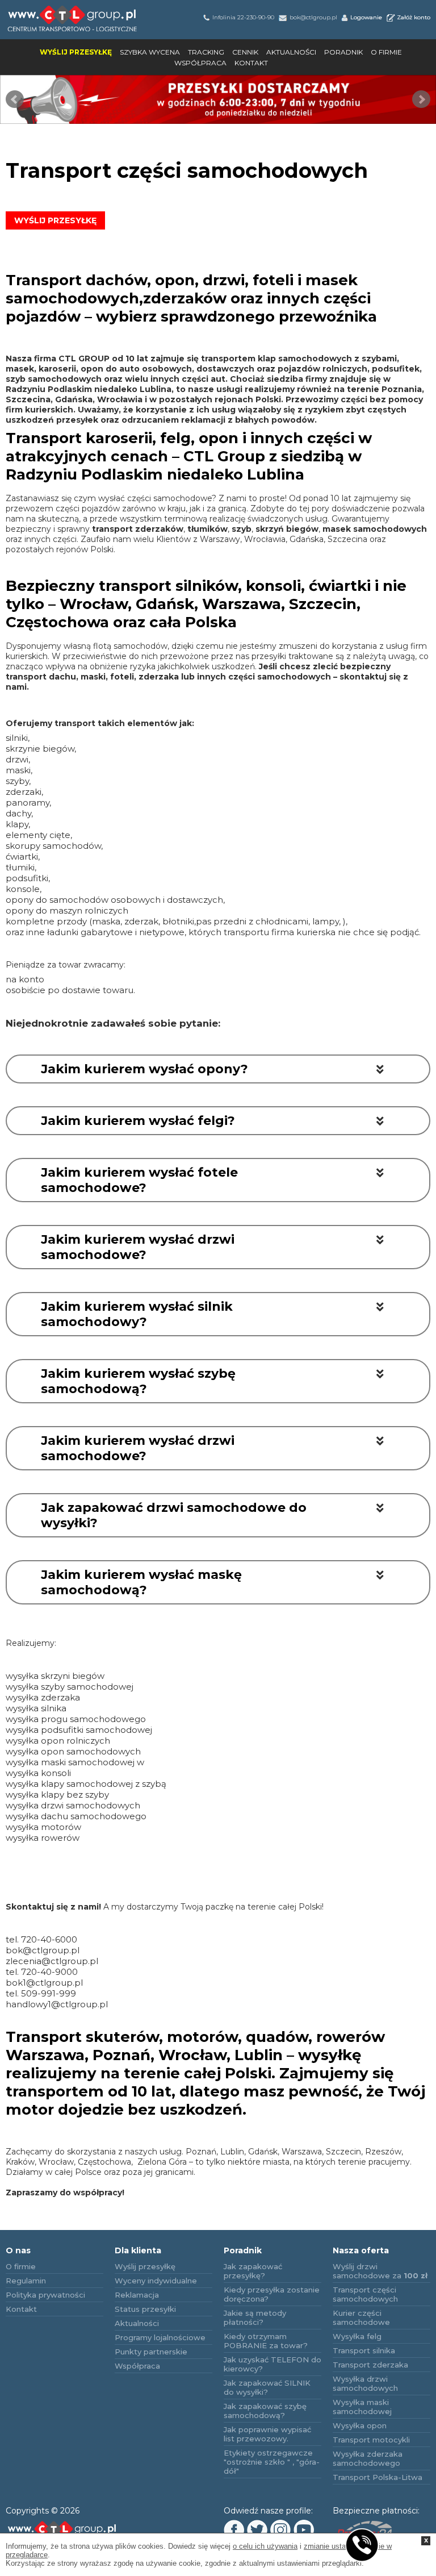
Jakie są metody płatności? (255, 2317)
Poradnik (343, 52)
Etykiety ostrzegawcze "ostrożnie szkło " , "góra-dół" (272, 2462)
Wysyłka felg (357, 2336)
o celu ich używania (265, 2546)
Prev (15, 99)
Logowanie (366, 17)
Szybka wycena (150, 52)
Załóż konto (414, 17)
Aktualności (291, 52)
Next (421, 99)
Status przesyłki (145, 2309)
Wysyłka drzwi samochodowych (365, 2383)
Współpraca (200, 63)
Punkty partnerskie (151, 2352)
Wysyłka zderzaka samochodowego (368, 2458)
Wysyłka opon (360, 2425)
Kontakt (251, 63)
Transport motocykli (371, 2440)
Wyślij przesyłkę (76, 52)
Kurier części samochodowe (361, 2317)
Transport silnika (364, 2350)
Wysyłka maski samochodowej (362, 2407)
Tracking (206, 52)
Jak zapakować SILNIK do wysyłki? (267, 2387)
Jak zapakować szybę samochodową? (265, 2411)
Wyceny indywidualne (156, 2281)
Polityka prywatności (45, 2295)
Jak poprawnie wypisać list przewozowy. (267, 2434)
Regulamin (26, 2281)
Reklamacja (137, 2295)
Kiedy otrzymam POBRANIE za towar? (266, 2341)
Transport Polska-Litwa (378, 2477)
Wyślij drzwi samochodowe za (380, 2271)
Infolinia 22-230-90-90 (243, 17)
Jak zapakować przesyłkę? (253, 2271)
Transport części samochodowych (365, 2294)
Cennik (245, 52)
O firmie (386, 52)
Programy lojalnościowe (160, 2337)
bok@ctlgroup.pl (313, 17)
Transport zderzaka (370, 2365)
